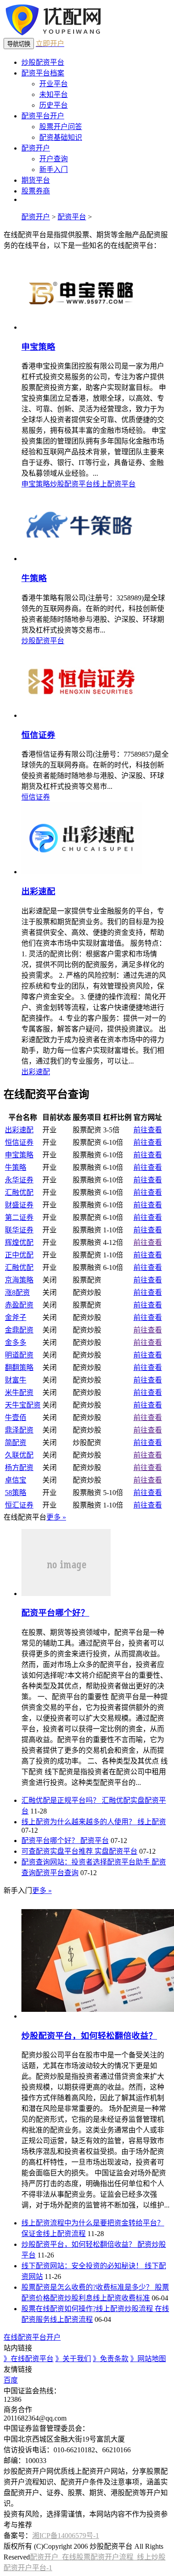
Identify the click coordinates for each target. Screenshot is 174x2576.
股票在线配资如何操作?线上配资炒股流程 (88, 2309)
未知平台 (54, 94)
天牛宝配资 (23, 1405)
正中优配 (19, 1255)
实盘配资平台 (116, 1851)
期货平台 (36, 180)
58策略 (16, 1493)
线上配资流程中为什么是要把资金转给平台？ (93, 2223)
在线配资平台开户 (32, 2337)
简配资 (16, 1443)
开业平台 (54, 84)
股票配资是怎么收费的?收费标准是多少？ (88, 2287)
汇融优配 (19, 1192)
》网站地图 (148, 2359)
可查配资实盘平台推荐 (58, 1851)
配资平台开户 (43, 116)
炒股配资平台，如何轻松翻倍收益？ (89, 2036)
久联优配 (19, 1455)
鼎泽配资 (19, 1430)
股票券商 (36, 191)
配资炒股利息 (71, 2298)
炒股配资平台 (43, 62)
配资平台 (72, 217)
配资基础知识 (61, 137)
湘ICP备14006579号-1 (66, 2536)
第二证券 (19, 1217)
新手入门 (54, 170)
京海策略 (19, 1280)
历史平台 (54, 105)
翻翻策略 (19, 1368)
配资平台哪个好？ (55, 1613)
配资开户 (36, 148)
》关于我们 (73, 2359)
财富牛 (16, 1380)
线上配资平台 (114, 484)
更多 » (56, 1517)
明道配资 (19, 1355)
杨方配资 (19, 1468)
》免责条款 (111, 2359)
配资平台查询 (57, 1873)
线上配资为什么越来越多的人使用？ (79, 1822)
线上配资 (152, 1822)
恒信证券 (38, 735)
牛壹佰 (16, 1418)
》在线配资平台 (29, 2359)
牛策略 (34, 578)
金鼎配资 (19, 1330)
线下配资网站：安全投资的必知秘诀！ (83, 2266)
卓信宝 (16, 1480)
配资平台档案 (43, 73)
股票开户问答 (61, 127)
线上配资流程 (64, 2234)
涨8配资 (17, 1292)
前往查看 (148, 1130)
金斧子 (16, 1317)
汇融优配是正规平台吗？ (62, 1800)
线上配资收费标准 (121, 2298)
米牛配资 (19, 1393)
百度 (11, 2380)
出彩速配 (38, 891)
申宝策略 (38, 347)
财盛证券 (19, 1205)
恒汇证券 (19, 1505)
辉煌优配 (19, 1242)
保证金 (32, 2234)
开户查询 (54, 159)
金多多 (16, 1342)
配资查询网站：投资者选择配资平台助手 (87, 1862)
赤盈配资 (19, 1305)
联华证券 (19, 1230)
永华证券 (19, 1180)
